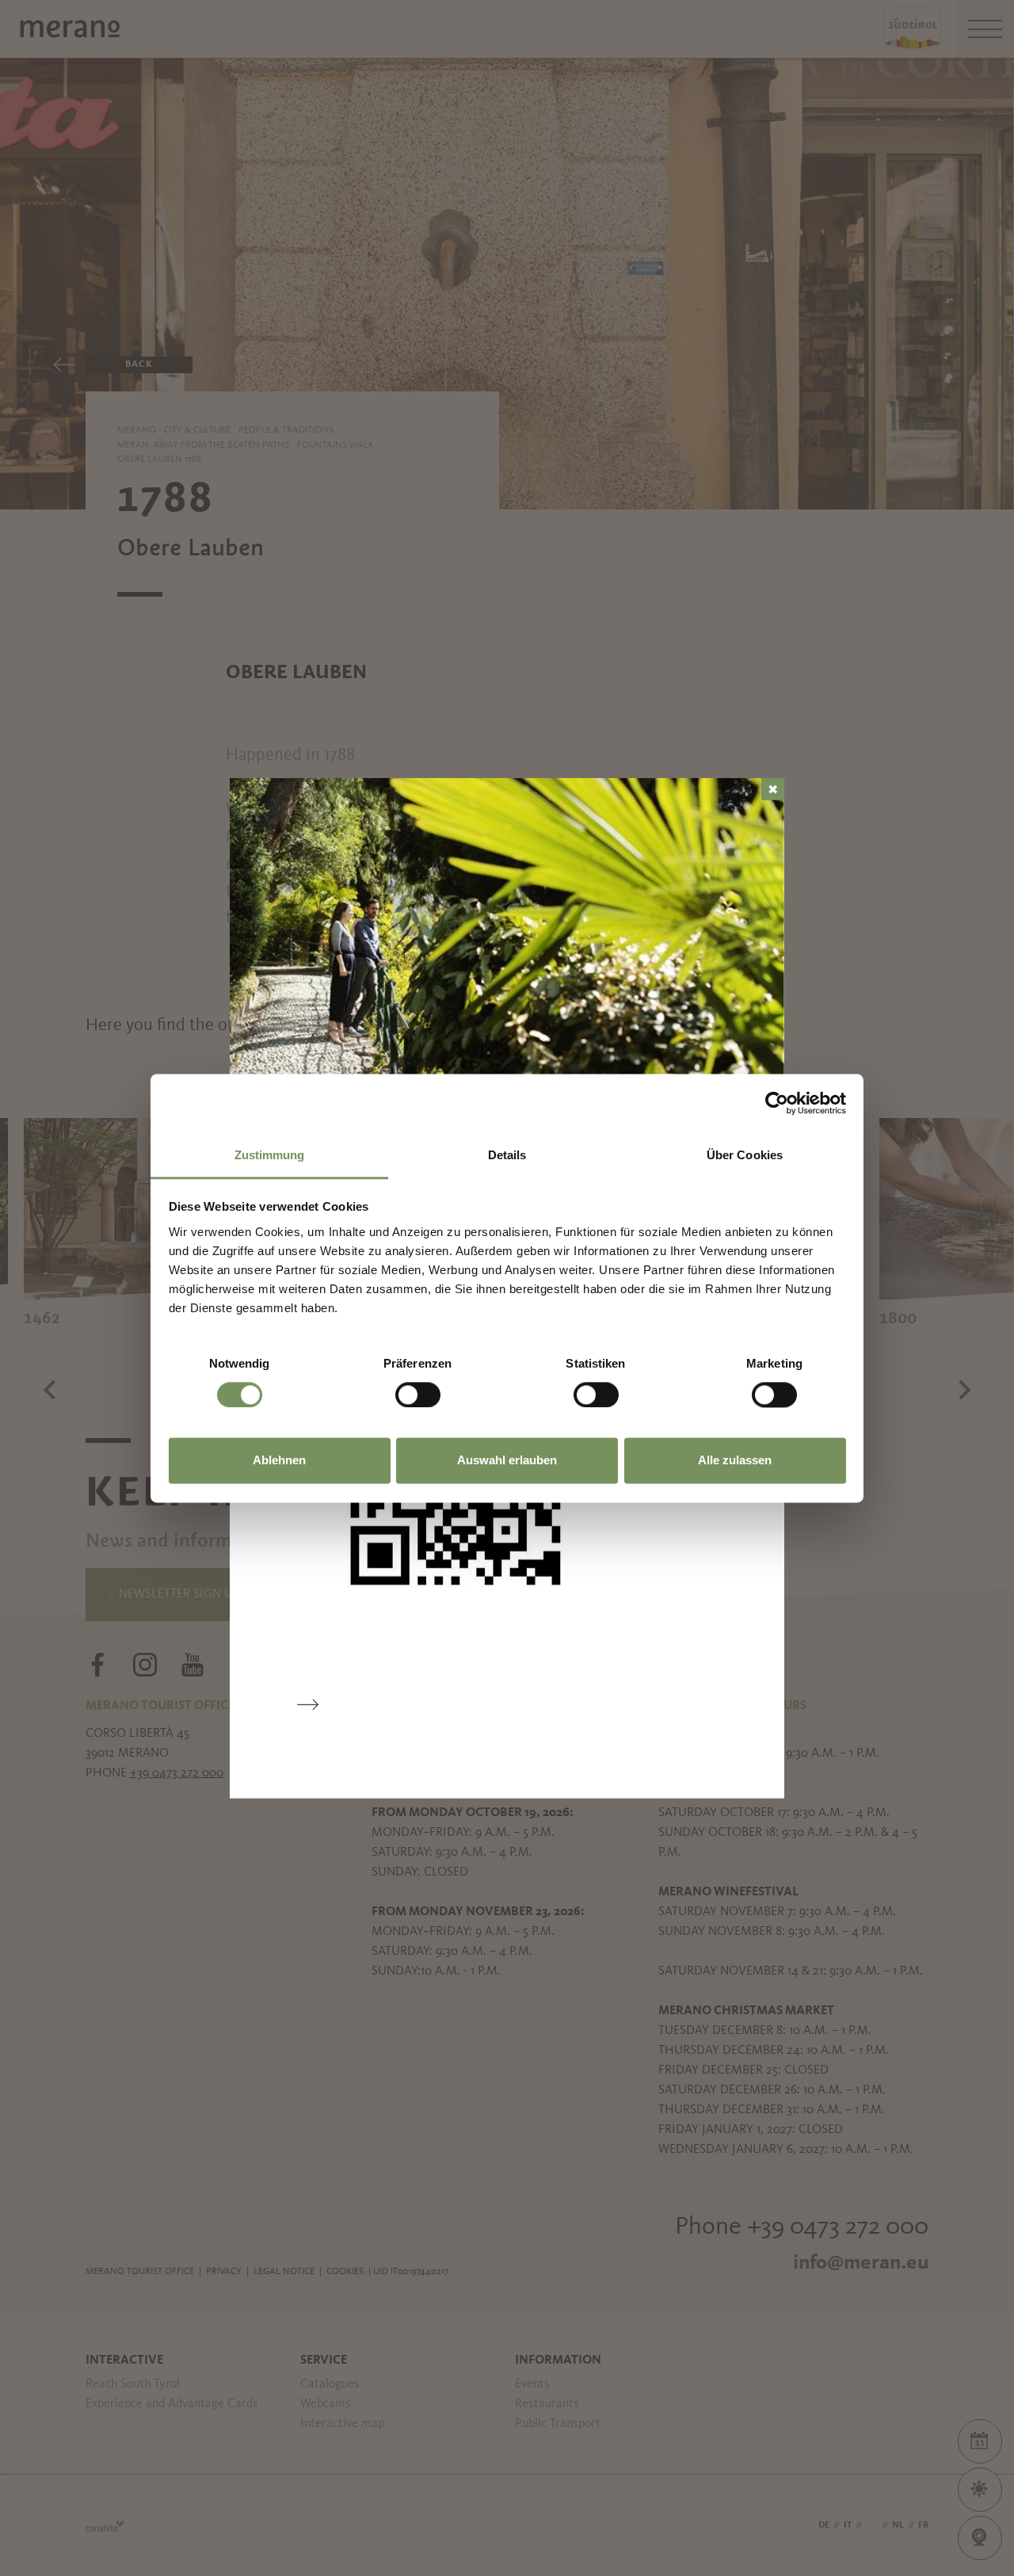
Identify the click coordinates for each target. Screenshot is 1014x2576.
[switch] (418, 1395)
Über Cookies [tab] (745, 1155)
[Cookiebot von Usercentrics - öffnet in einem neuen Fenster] (777, 1103)
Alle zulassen (735, 1461)
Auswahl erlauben (507, 1461)
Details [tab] (507, 1155)
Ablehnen (279, 1461)
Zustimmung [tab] (270, 1155)
